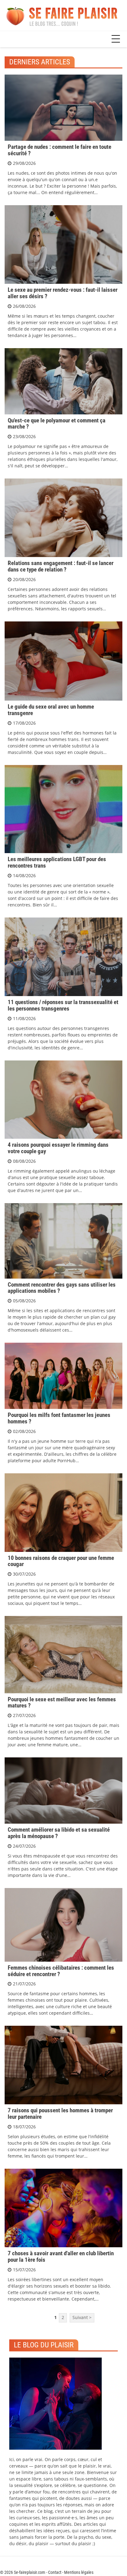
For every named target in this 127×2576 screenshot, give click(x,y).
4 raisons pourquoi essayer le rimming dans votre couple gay (58, 1148)
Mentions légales (79, 2572)
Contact (55, 2572)
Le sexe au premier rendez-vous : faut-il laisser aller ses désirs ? (63, 293)
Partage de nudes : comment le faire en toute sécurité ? (59, 150)
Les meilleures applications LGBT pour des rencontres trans (57, 862)
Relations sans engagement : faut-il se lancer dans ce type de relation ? (61, 566)
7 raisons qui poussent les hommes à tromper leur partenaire (60, 2114)
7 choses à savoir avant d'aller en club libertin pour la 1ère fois (61, 2257)
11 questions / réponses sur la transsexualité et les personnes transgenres (63, 1005)
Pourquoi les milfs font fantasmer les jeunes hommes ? (59, 1418)
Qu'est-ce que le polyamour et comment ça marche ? (57, 424)
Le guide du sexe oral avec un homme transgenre (51, 710)
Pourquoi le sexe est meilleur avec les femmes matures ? (62, 1703)
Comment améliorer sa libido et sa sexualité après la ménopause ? (59, 1833)
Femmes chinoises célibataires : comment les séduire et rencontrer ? (61, 1971)
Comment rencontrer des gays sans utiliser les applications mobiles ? (62, 1288)
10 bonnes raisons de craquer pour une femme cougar (61, 1561)
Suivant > (82, 2317)
